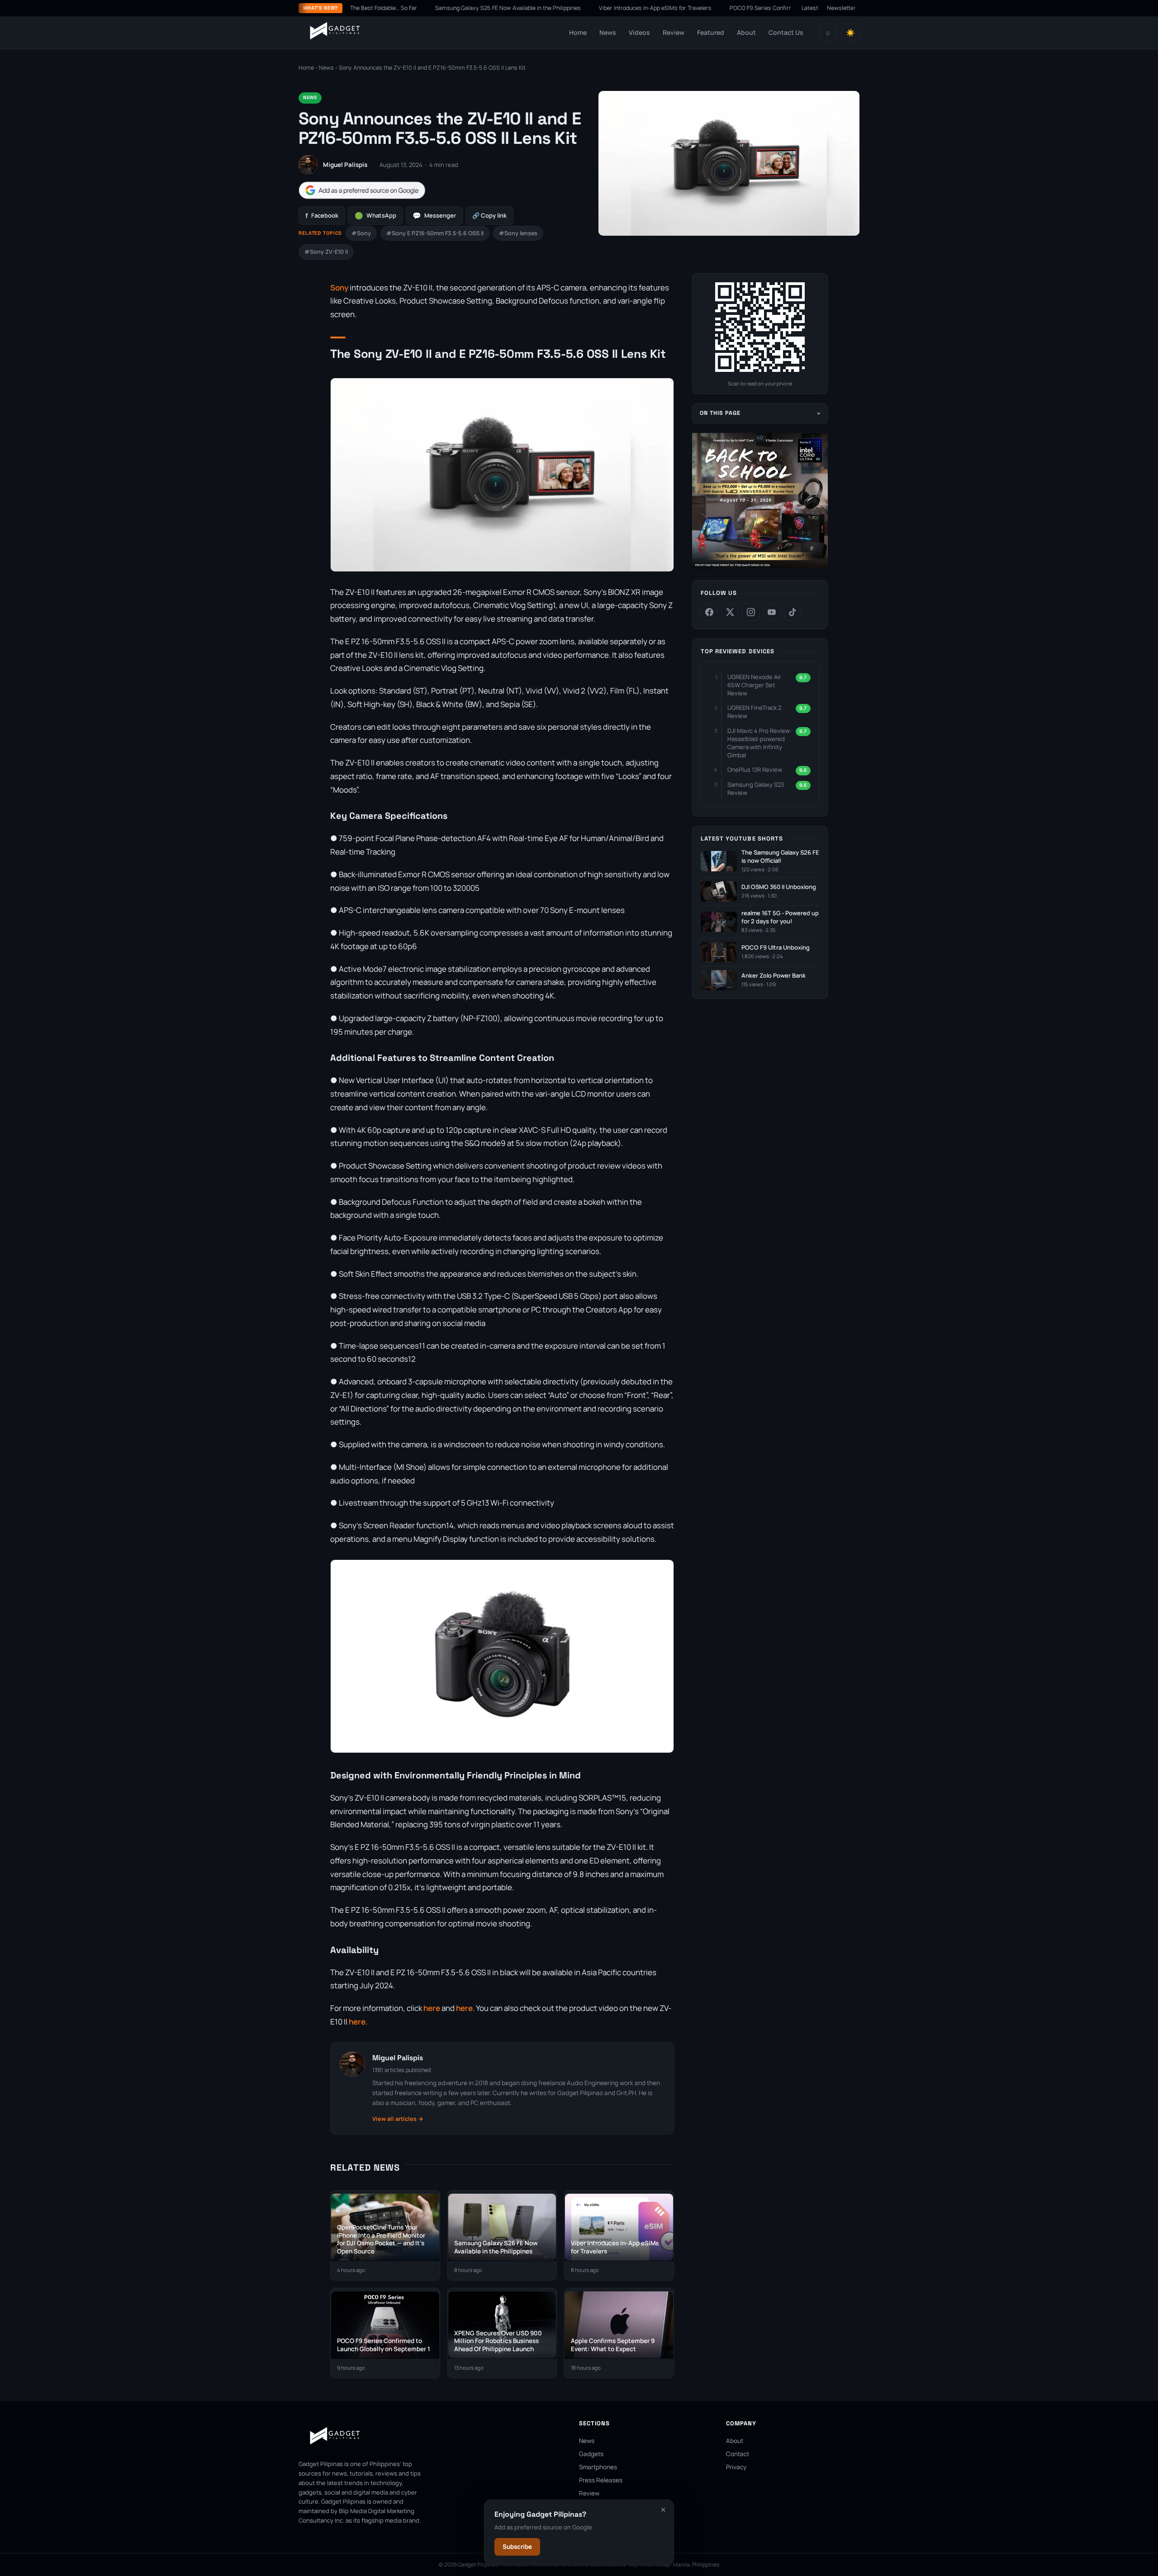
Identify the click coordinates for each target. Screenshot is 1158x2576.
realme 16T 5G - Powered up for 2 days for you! (780, 917)
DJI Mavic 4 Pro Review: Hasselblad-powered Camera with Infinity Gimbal (759, 743)
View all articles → (398, 2119)
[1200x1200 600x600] (760, 567)
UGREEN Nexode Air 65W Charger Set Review (754, 685)
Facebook (322, 216)
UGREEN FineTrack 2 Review (754, 712)
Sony (339, 288)
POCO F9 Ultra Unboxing (776, 948)
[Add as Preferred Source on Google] (362, 190)
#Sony (361, 233)
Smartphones (598, 2467)
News (608, 32)
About (746, 32)
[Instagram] (751, 612)
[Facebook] (709, 612)
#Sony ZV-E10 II (326, 252)
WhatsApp (375, 216)
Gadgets (591, 2454)
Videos (639, 32)
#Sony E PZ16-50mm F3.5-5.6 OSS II (435, 233)
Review (674, 32)
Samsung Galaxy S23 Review (756, 789)
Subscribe (517, 2547)
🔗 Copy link (489, 215)
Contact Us (786, 32)
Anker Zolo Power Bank (774, 976)
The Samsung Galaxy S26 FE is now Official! (780, 857)
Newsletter (841, 8)
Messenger (434, 216)
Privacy (736, 2467)
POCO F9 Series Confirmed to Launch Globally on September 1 (743, 8)
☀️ (850, 33)
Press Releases (601, 2480)
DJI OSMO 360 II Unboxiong (779, 887)
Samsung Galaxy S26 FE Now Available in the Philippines (441, 8)
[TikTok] (793, 612)
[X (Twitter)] (730, 612)
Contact (738, 2454)
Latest (810, 8)
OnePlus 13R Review (755, 770)
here (432, 2008)
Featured (711, 32)
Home (578, 32)
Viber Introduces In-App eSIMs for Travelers (588, 8)
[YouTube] (772, 612)
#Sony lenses (518, 233)
